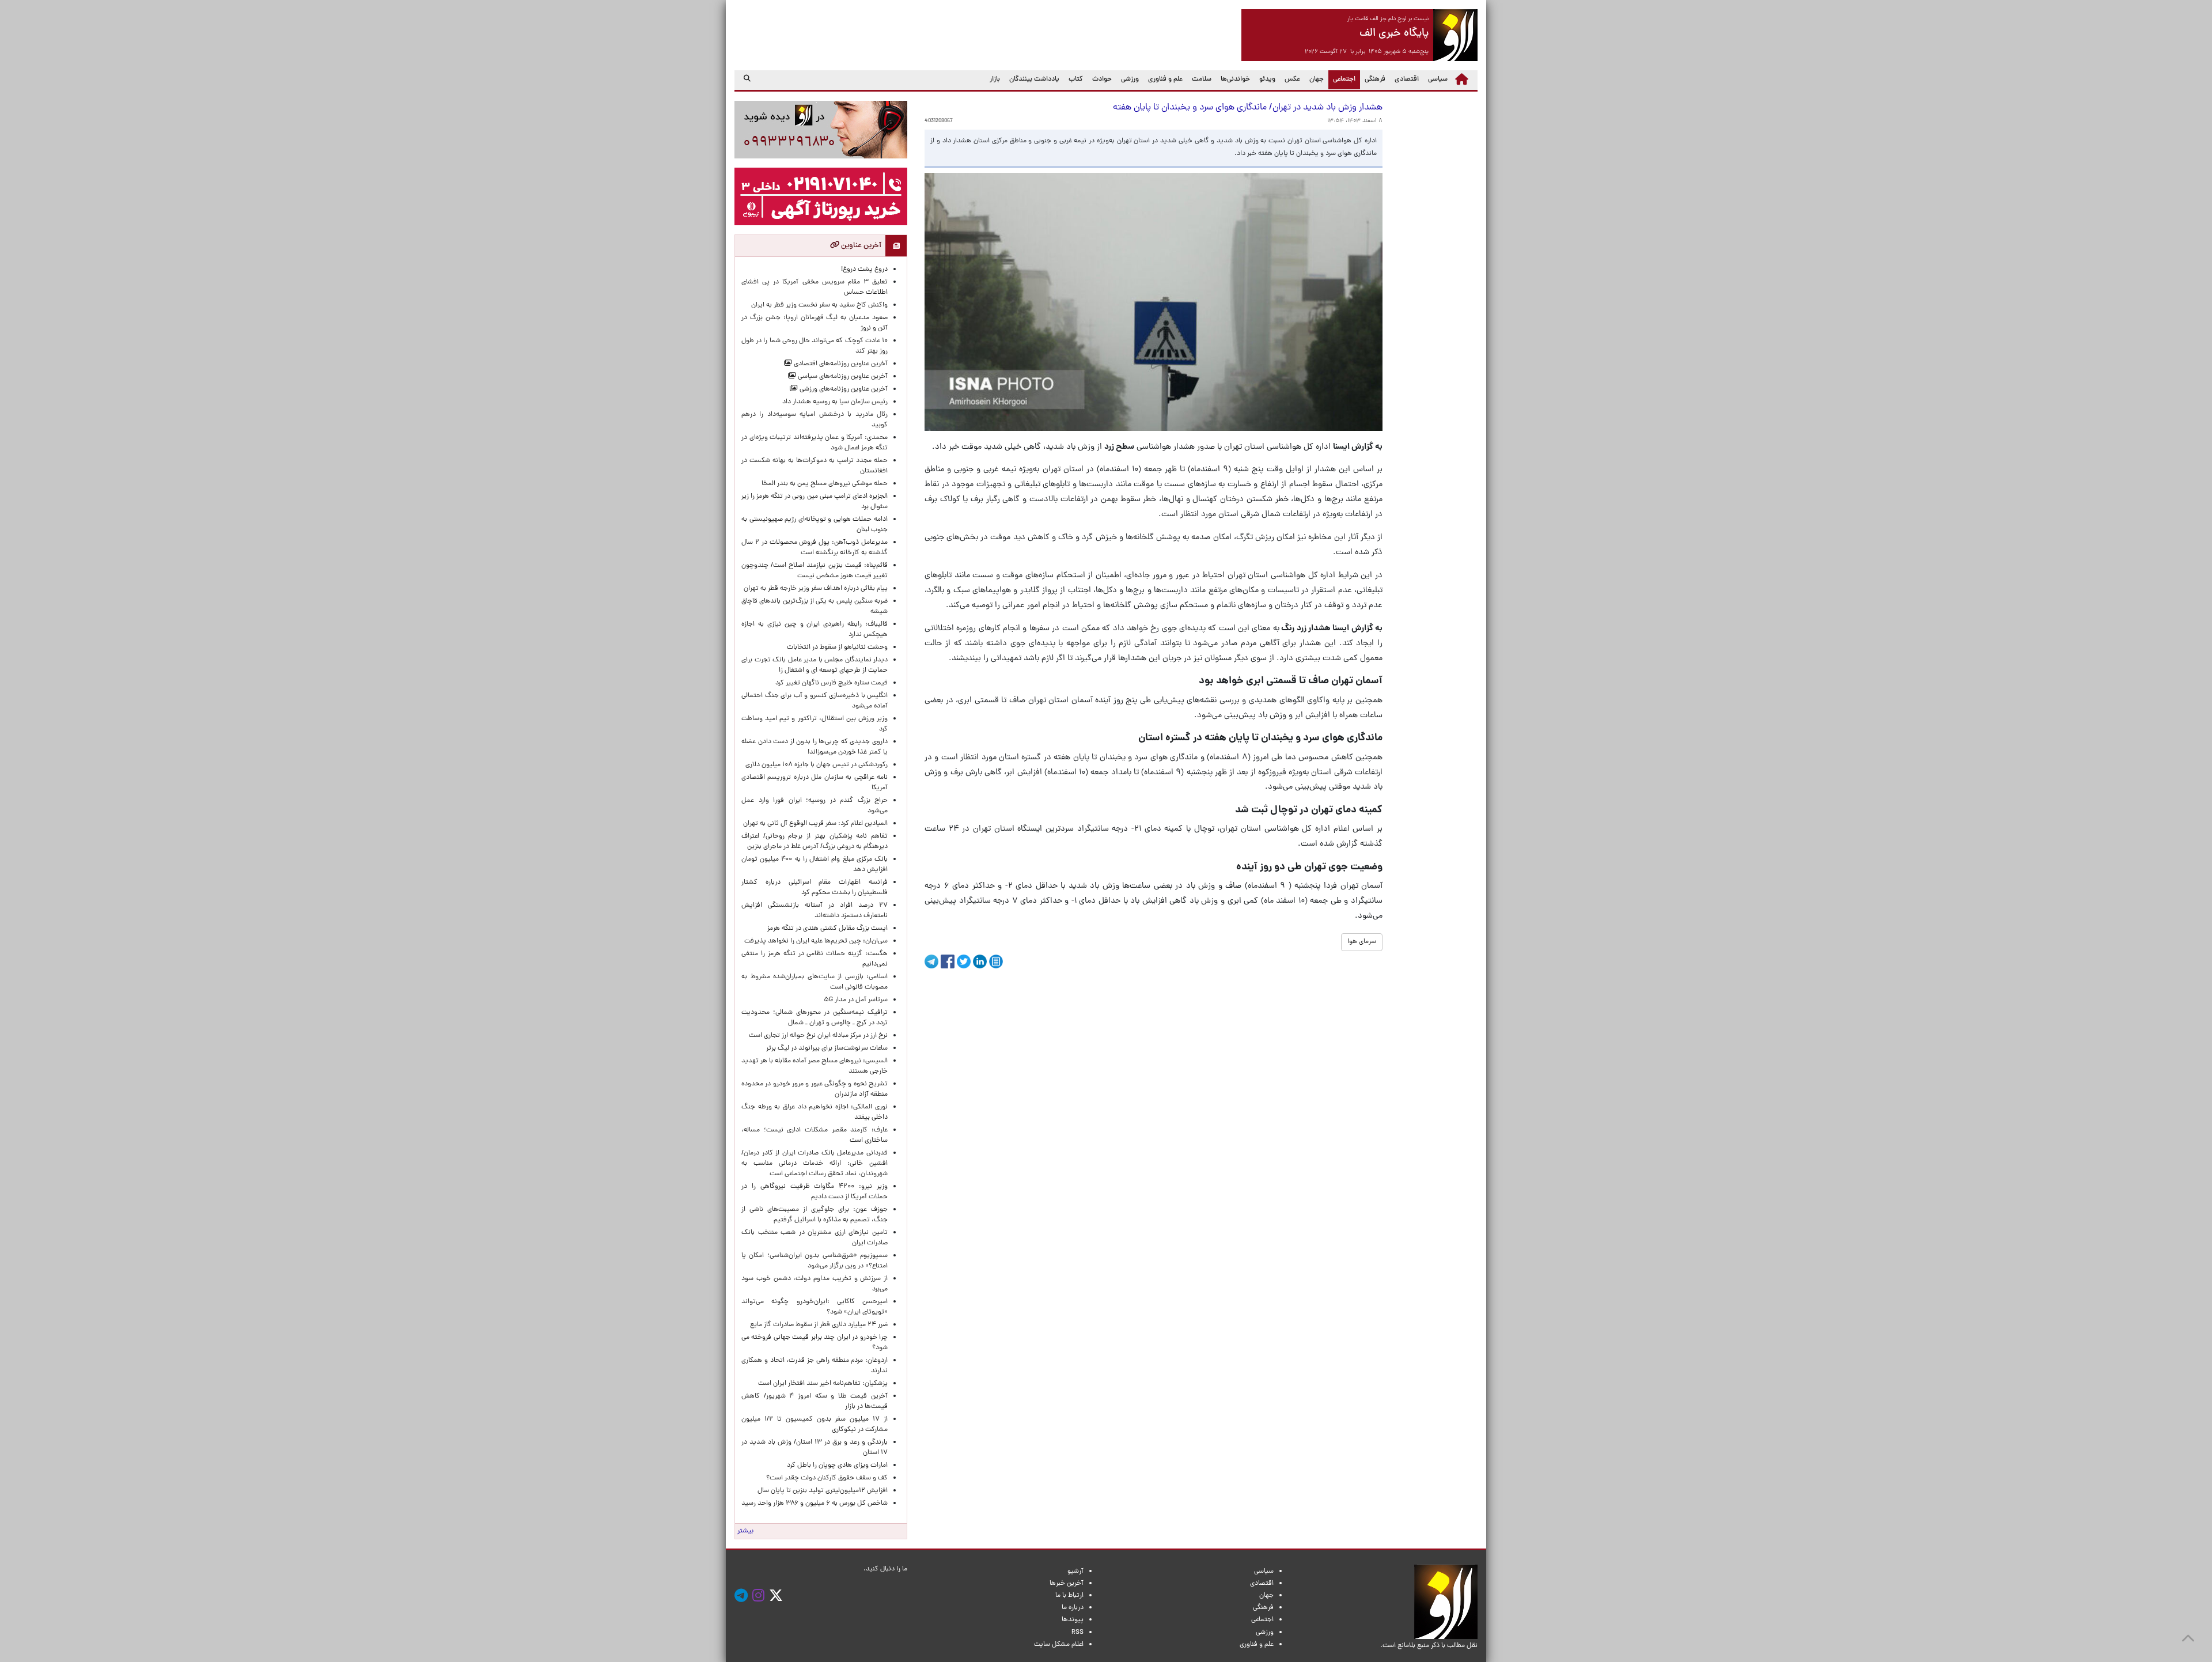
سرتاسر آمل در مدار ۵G (856, 1000)
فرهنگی (1375, 79)
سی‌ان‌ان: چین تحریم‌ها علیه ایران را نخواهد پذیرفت (816, 941)
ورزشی (1130, 79)
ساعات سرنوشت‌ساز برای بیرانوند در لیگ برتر (827, 1048)
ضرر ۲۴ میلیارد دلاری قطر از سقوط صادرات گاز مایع (819, 1325)
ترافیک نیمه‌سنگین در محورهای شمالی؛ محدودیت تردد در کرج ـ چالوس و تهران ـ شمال (815, 1018)
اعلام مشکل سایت (1059, 1645)
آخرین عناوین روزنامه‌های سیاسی (842, 377)
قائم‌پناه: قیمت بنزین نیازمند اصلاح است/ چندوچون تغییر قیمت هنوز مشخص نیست (815, 571)
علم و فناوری (1165, 79)
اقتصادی (1407, 79)
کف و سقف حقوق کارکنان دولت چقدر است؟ (826, 1478)
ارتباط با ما (1069, 1596)
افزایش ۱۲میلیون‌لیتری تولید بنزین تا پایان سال (823, 1491)
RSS (1077, 1633)
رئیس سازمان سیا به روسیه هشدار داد (835, 402)
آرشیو (1075, 1572)
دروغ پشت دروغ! (864, 270)
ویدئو (1267, 79)
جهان (1317, 79)
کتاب (1076, 79)
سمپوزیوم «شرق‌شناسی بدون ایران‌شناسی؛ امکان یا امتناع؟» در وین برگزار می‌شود (815, 1261)
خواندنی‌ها (1235, 79)
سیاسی (1438, 79)
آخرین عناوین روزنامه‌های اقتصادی (840, 364)
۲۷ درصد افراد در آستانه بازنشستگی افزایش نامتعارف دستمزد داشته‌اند (815, 911)
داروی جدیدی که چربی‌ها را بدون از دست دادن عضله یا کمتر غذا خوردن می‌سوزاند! (815, 747)
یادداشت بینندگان (1034, 79)
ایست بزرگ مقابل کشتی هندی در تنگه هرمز (827, 929)
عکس (1292, 79)
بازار (995, 79)
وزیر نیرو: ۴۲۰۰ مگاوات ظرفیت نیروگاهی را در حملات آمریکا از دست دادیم (815, 1192)
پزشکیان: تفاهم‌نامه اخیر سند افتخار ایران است (823, 1384)
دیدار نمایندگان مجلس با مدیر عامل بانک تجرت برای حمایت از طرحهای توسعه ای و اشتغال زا (815, 665)
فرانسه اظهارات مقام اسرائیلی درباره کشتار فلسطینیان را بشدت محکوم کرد (815, 888)
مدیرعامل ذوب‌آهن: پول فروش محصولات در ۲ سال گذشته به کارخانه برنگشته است (815, 548)
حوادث (1102, 79)
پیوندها (1073, 1620)
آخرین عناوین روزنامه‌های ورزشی (843, 389)
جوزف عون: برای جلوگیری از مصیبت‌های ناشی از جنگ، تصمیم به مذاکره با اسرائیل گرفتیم (815, 1215)
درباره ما (1073, 1608)
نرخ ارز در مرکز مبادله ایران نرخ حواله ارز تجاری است (818, 1036)
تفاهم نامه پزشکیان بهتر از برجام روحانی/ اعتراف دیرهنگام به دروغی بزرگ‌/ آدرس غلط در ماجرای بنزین (815, 842)
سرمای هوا (1362, 942)
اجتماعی (1342, 79)
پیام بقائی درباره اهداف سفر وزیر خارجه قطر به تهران (816, 589)
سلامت (1202, 79)
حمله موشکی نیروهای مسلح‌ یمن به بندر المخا (825, 484)
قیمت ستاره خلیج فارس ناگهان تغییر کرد (832, 683)
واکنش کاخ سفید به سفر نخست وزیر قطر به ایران (819, 305)
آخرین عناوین (860, 246)
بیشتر (745, 1531)
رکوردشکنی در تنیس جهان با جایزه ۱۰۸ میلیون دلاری (817, 765)
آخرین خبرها (1067, 1584)
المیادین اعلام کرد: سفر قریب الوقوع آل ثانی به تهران (815, 824)
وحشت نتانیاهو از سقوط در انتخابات (837, 648)
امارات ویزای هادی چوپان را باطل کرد (837, 1466)
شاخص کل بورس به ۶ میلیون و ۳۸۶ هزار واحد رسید (815, 1504)
